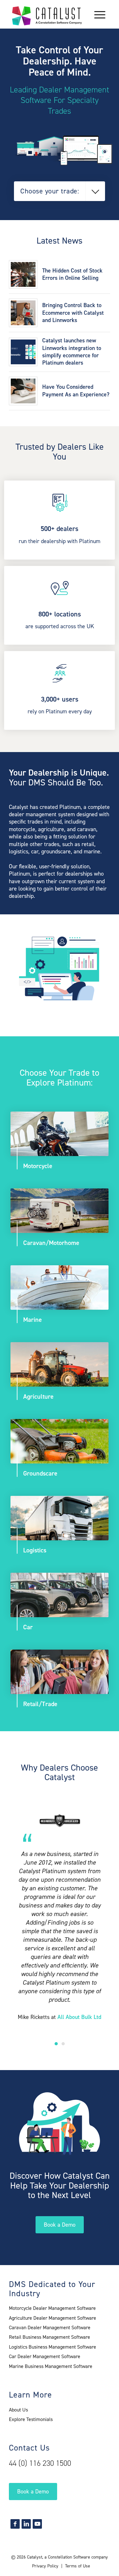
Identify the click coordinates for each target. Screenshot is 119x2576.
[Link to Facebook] (15, 2524)
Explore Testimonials (31, 2419)
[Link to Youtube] (37, 2524)
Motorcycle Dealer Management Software (52, 2308)
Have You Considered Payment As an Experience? (76, 390)
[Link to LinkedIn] (26, 2524)
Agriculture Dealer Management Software (53, 2318)
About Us (18, 2410)
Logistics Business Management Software (53, 2347)
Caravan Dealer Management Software (50, 2327)
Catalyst (35, 2557)
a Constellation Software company (76, 2557)
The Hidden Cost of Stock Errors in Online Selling (72, 274)
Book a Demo (60, 2225)
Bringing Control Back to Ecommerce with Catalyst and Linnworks (73, 313)
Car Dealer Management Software (45, 2356)
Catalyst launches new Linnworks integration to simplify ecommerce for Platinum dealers (72, 352)
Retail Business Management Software (50, 2337)
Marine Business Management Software (51, 2366)
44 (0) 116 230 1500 (40, 2463)
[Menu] (97, 14)
